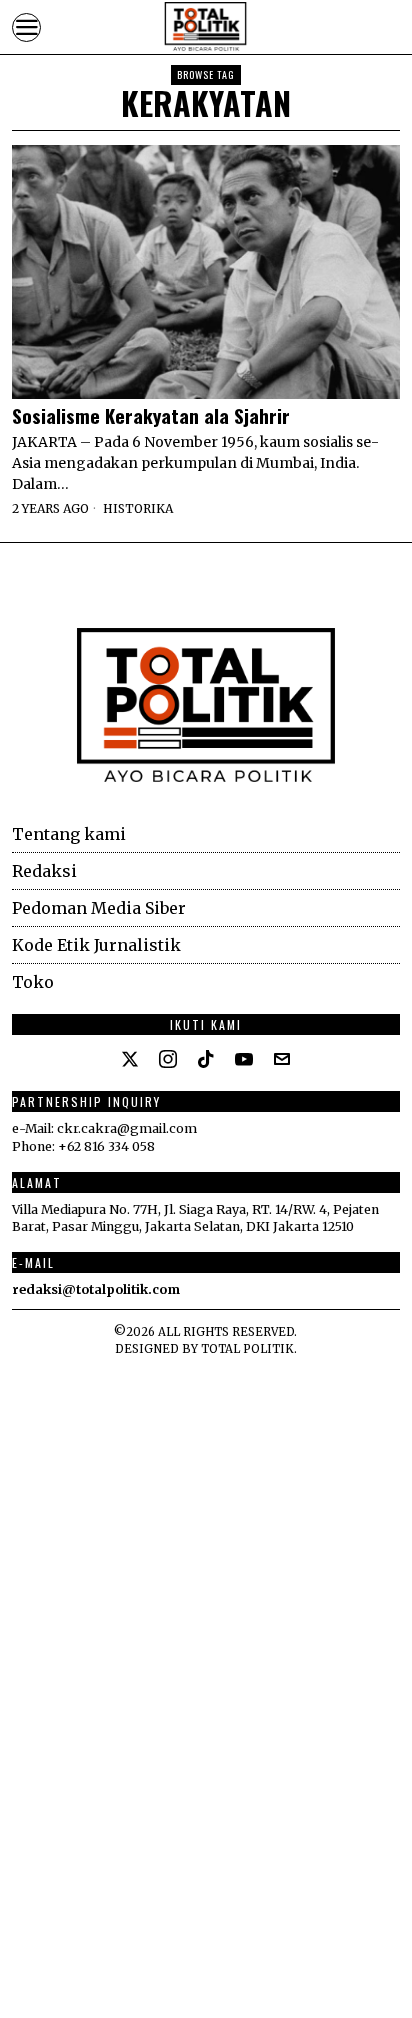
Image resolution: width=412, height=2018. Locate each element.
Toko (33, 982)
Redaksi (44, 871)
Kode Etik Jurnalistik (96, 945)
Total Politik (247, 1349)
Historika (138, 508)
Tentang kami (69, 834)
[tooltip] (130, 1059)
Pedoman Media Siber (99, 908)
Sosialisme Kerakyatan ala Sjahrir (151, 415)
